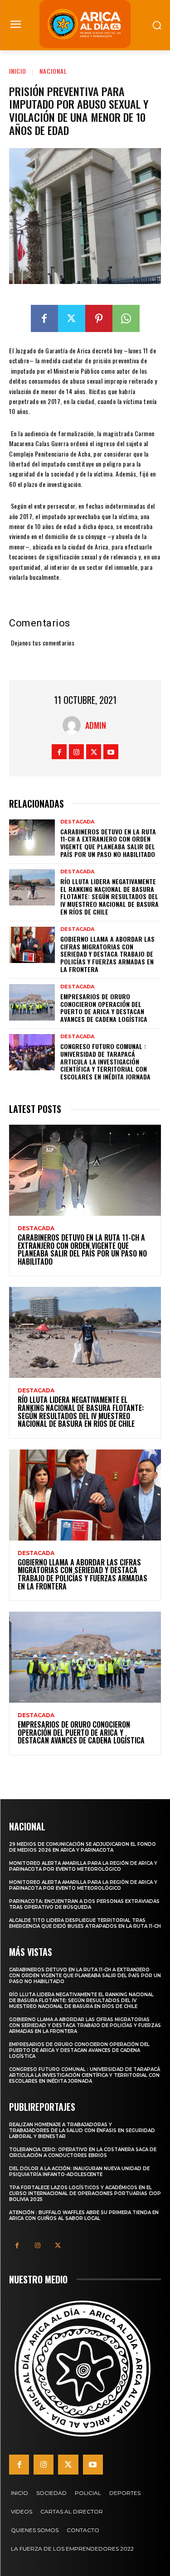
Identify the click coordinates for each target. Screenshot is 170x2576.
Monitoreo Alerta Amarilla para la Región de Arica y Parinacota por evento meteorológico (83, 1866)
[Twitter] (72, 318)
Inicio (18, 71)
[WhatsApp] (126, 318)
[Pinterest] (99, 318)
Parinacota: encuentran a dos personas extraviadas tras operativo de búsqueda (84, 1904)
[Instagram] (76, 752)
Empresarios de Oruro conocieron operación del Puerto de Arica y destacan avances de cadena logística (104, 1008)
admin (96, 725)
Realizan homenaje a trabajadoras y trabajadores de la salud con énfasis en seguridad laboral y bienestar (82, 2131)
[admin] (74, 725)
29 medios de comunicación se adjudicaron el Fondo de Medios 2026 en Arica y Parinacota (83, 1847)
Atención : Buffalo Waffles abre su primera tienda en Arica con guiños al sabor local (84, 2215)
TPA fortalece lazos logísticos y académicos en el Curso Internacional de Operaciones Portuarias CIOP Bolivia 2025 (85, 2193)
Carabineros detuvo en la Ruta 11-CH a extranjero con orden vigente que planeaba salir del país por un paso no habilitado (108, 843)
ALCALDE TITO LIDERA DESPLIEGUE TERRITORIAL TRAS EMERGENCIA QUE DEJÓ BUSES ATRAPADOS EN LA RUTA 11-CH (85, 1923)
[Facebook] (44, 318)
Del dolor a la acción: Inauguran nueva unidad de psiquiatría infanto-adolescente (79, 2172)
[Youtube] (111, 752)
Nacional (53, 71)
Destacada (77, 822)
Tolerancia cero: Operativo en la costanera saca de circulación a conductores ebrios (83, 2152)
